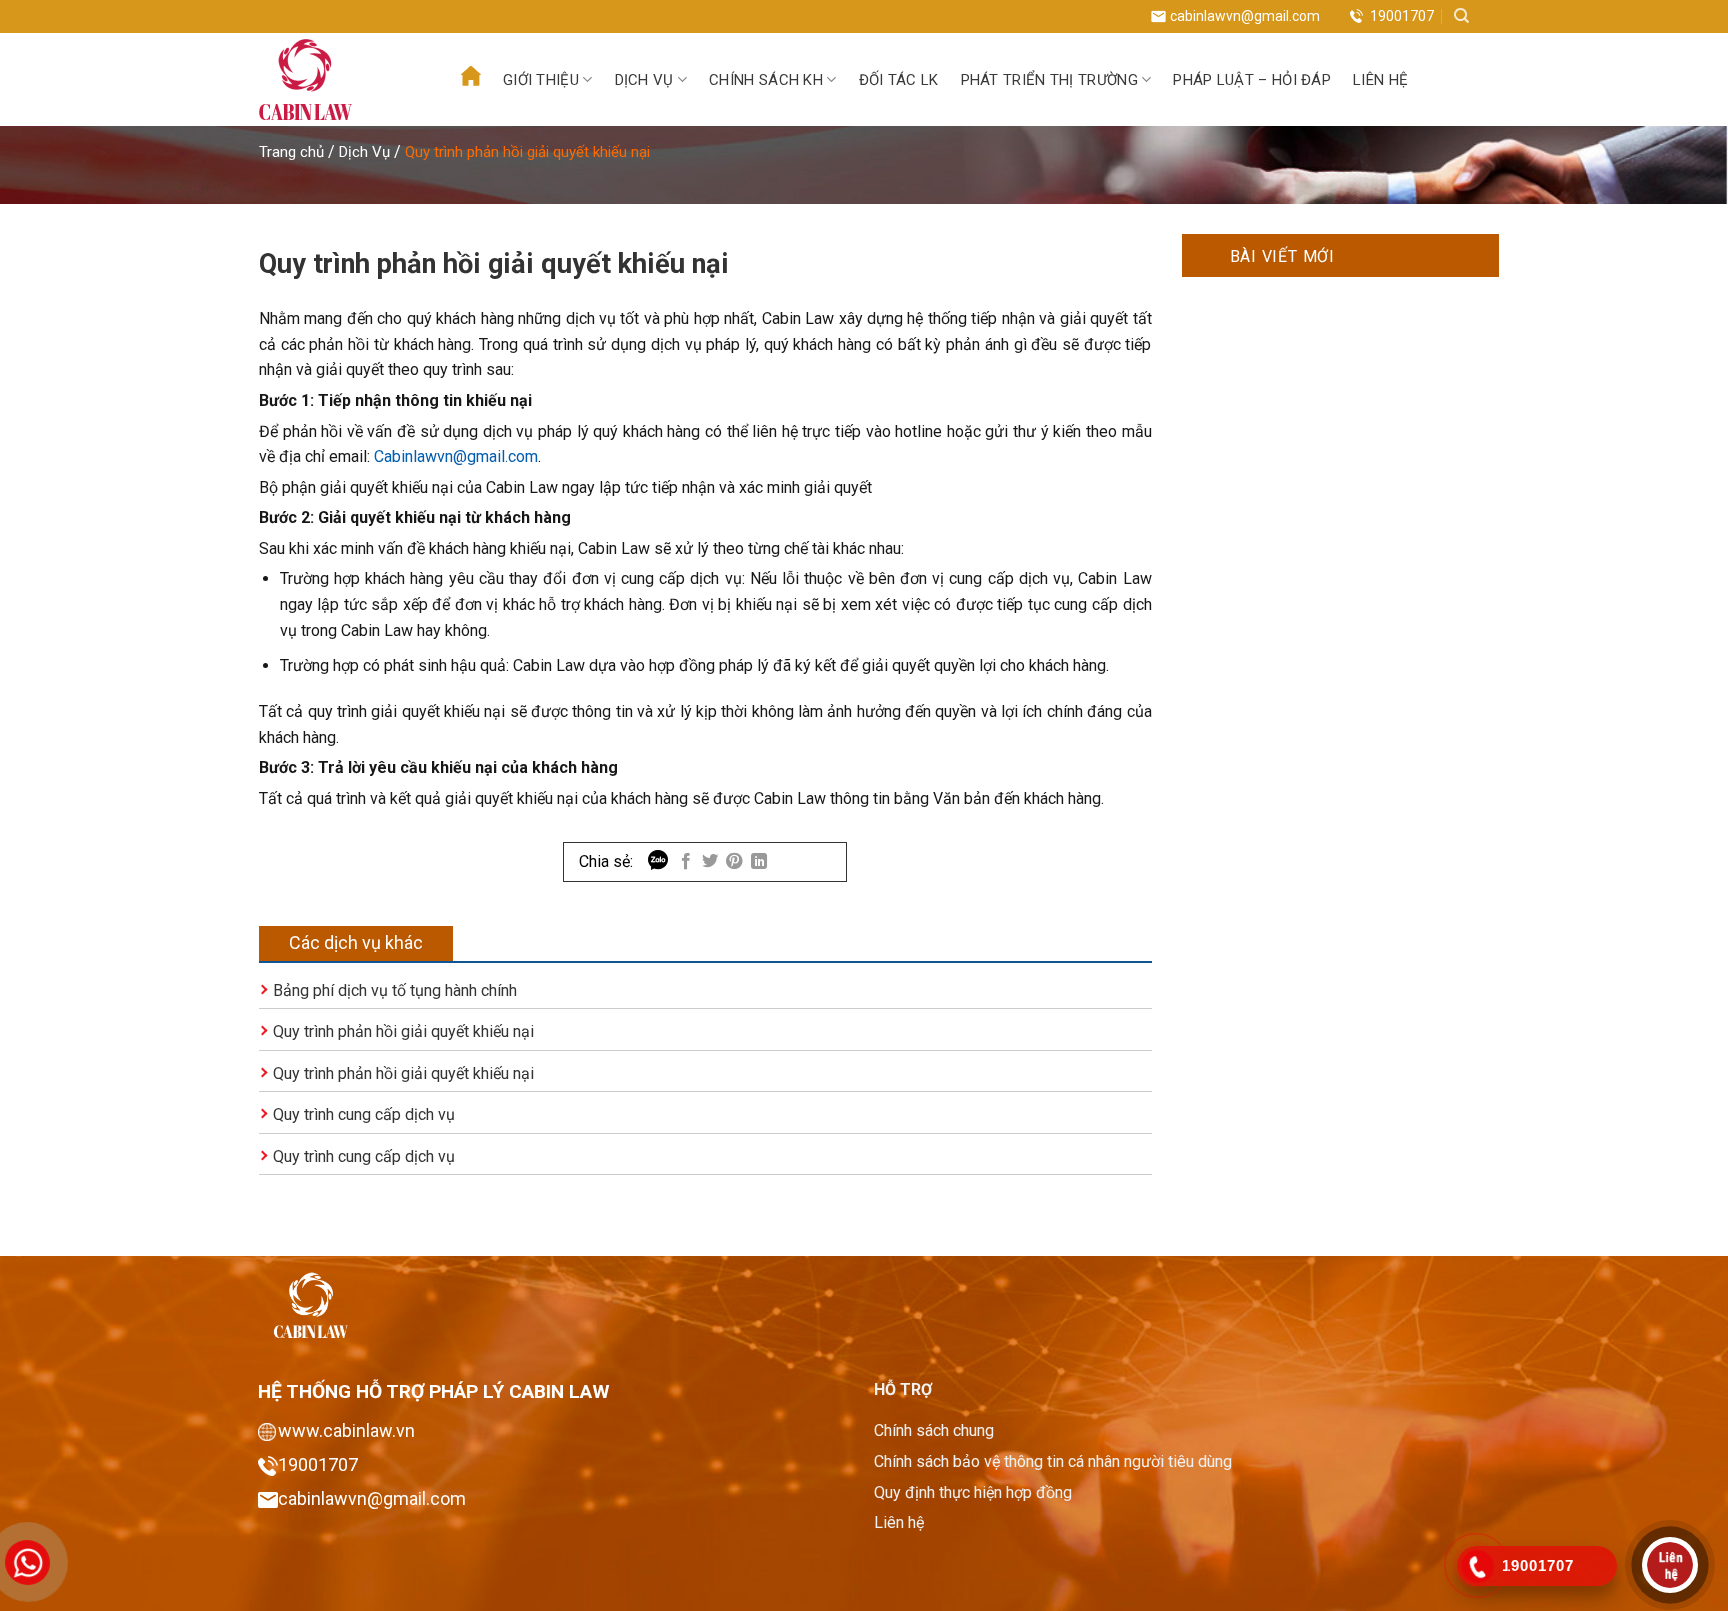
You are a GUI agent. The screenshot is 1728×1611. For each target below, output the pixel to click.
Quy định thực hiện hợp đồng (973, 1492)
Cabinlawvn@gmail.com (456, 456)
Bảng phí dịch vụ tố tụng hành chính (395, 990)
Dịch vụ (644, 80)
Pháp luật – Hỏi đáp (1252, 80)
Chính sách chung (934, 1430)
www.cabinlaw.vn (346, 1430)
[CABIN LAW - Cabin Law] (335, 79)
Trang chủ (291, 152)
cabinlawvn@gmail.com (1245, 16)
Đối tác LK (899, 80)
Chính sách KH (766, 80)
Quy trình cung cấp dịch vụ (364, 1114)
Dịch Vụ (364, 152)
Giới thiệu (541, 80)
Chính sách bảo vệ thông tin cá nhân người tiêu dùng (1053, 1461)
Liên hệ (1380, 80)
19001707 (1402, 16)
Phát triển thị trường (1049, 80)
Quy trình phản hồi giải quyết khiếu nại (403, 1031)
